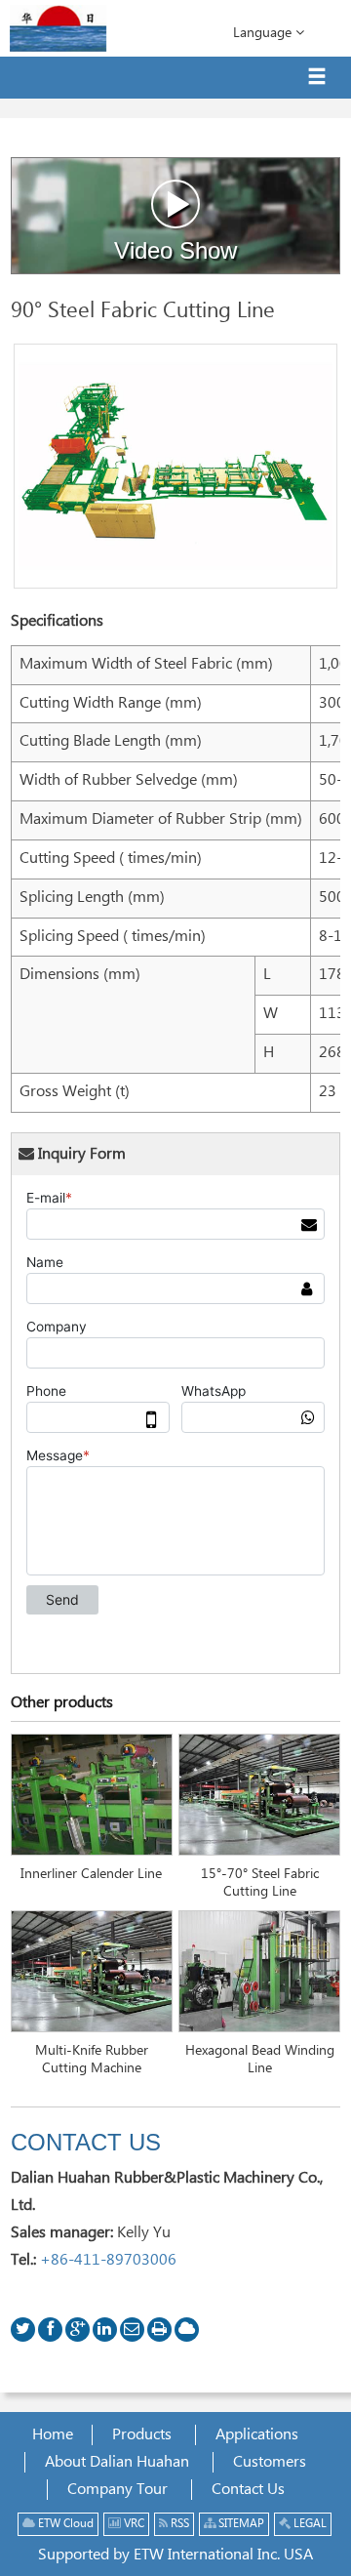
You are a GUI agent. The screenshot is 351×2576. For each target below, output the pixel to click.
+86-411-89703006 (108, 2260)
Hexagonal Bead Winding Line (260, 2060)
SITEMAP (240, 2524)
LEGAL (309, 2524)
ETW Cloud (64, 2524)
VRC (133, 2524)
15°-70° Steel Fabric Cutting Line (260, 1883)
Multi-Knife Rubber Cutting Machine (92, 2060)
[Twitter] (23, 2330)
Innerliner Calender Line (91, 1874)
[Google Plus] (78, 2330)
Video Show (175, 250)
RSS (178, 2524)
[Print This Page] (159, 2330)
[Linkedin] (105, 2330)
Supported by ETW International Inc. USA (175, 2555)
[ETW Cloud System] (187, 2330)
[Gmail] (132, 2330)
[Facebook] (50, 2330)
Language (264, 33)
